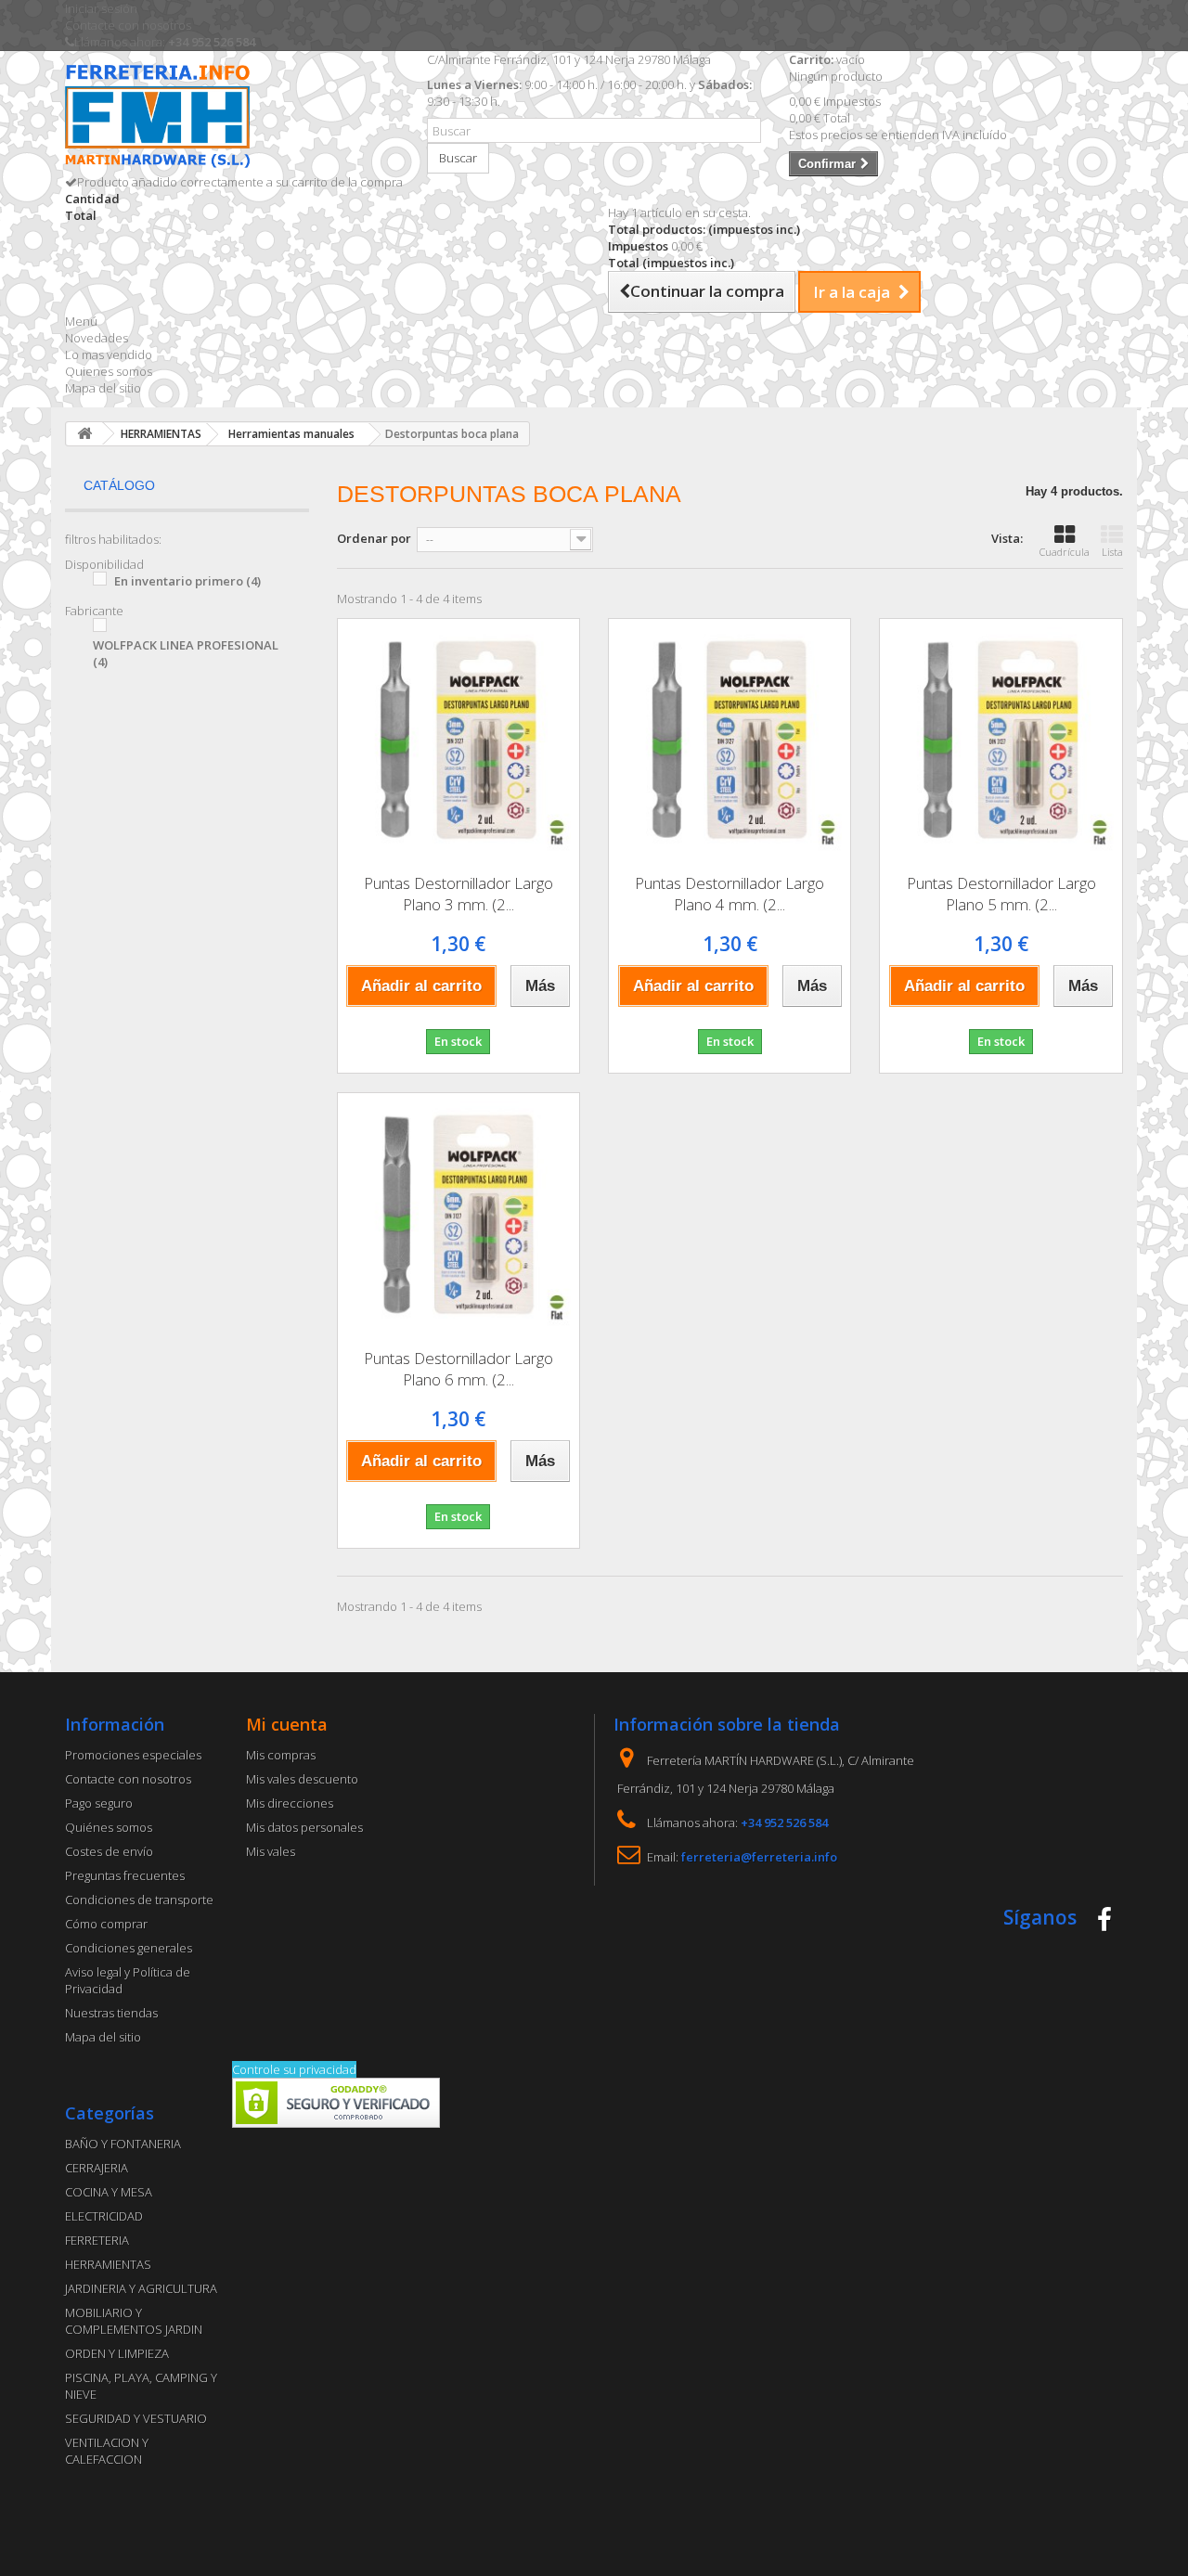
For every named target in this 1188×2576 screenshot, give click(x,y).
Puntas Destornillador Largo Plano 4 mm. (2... (730, 894)
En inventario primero (187, 581)
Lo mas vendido (109, 354)
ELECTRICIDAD (104, 2216)
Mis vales (271, 1851)
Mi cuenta (287, 1724)
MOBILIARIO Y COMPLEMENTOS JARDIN (134, 2321)
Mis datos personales (304, 1827)
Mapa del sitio (103, 388)
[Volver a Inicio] (84, 434)
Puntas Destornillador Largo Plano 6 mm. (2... (458, 1369)
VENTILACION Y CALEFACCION (107, 2451)
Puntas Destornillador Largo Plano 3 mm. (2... (458, 894)
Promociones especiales (133, 1755)
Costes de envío (109, 1851)
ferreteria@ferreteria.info (759, 1857)
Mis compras (281, 1755)
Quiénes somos (109, 1827)
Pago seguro (99, 1803)
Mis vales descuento (302, 1779)
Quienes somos (109, 371)
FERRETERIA (97, 2240)
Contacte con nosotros (128, 25)
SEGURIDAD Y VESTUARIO (136, 2418)
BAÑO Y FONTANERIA (123, 2144)
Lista (1112, 552)
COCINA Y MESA (109, 2192)
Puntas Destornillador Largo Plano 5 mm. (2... (1001, 894)
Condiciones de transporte (139, 1900)
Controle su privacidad (294, 2069)
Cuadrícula (1065, 552)
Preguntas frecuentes (125, 1875)
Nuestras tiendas (111, 2013)
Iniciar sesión (101, 8)
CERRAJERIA (97, 2168)
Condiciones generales (129, 1948)
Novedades (97, 338)
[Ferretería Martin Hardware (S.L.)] (232, 119)
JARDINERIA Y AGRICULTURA (141, 2288)
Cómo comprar (106, 1924)
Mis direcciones (290, 1803)
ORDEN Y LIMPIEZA (117, 2353)
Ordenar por (374, 538)
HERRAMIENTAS (108, 2264)
